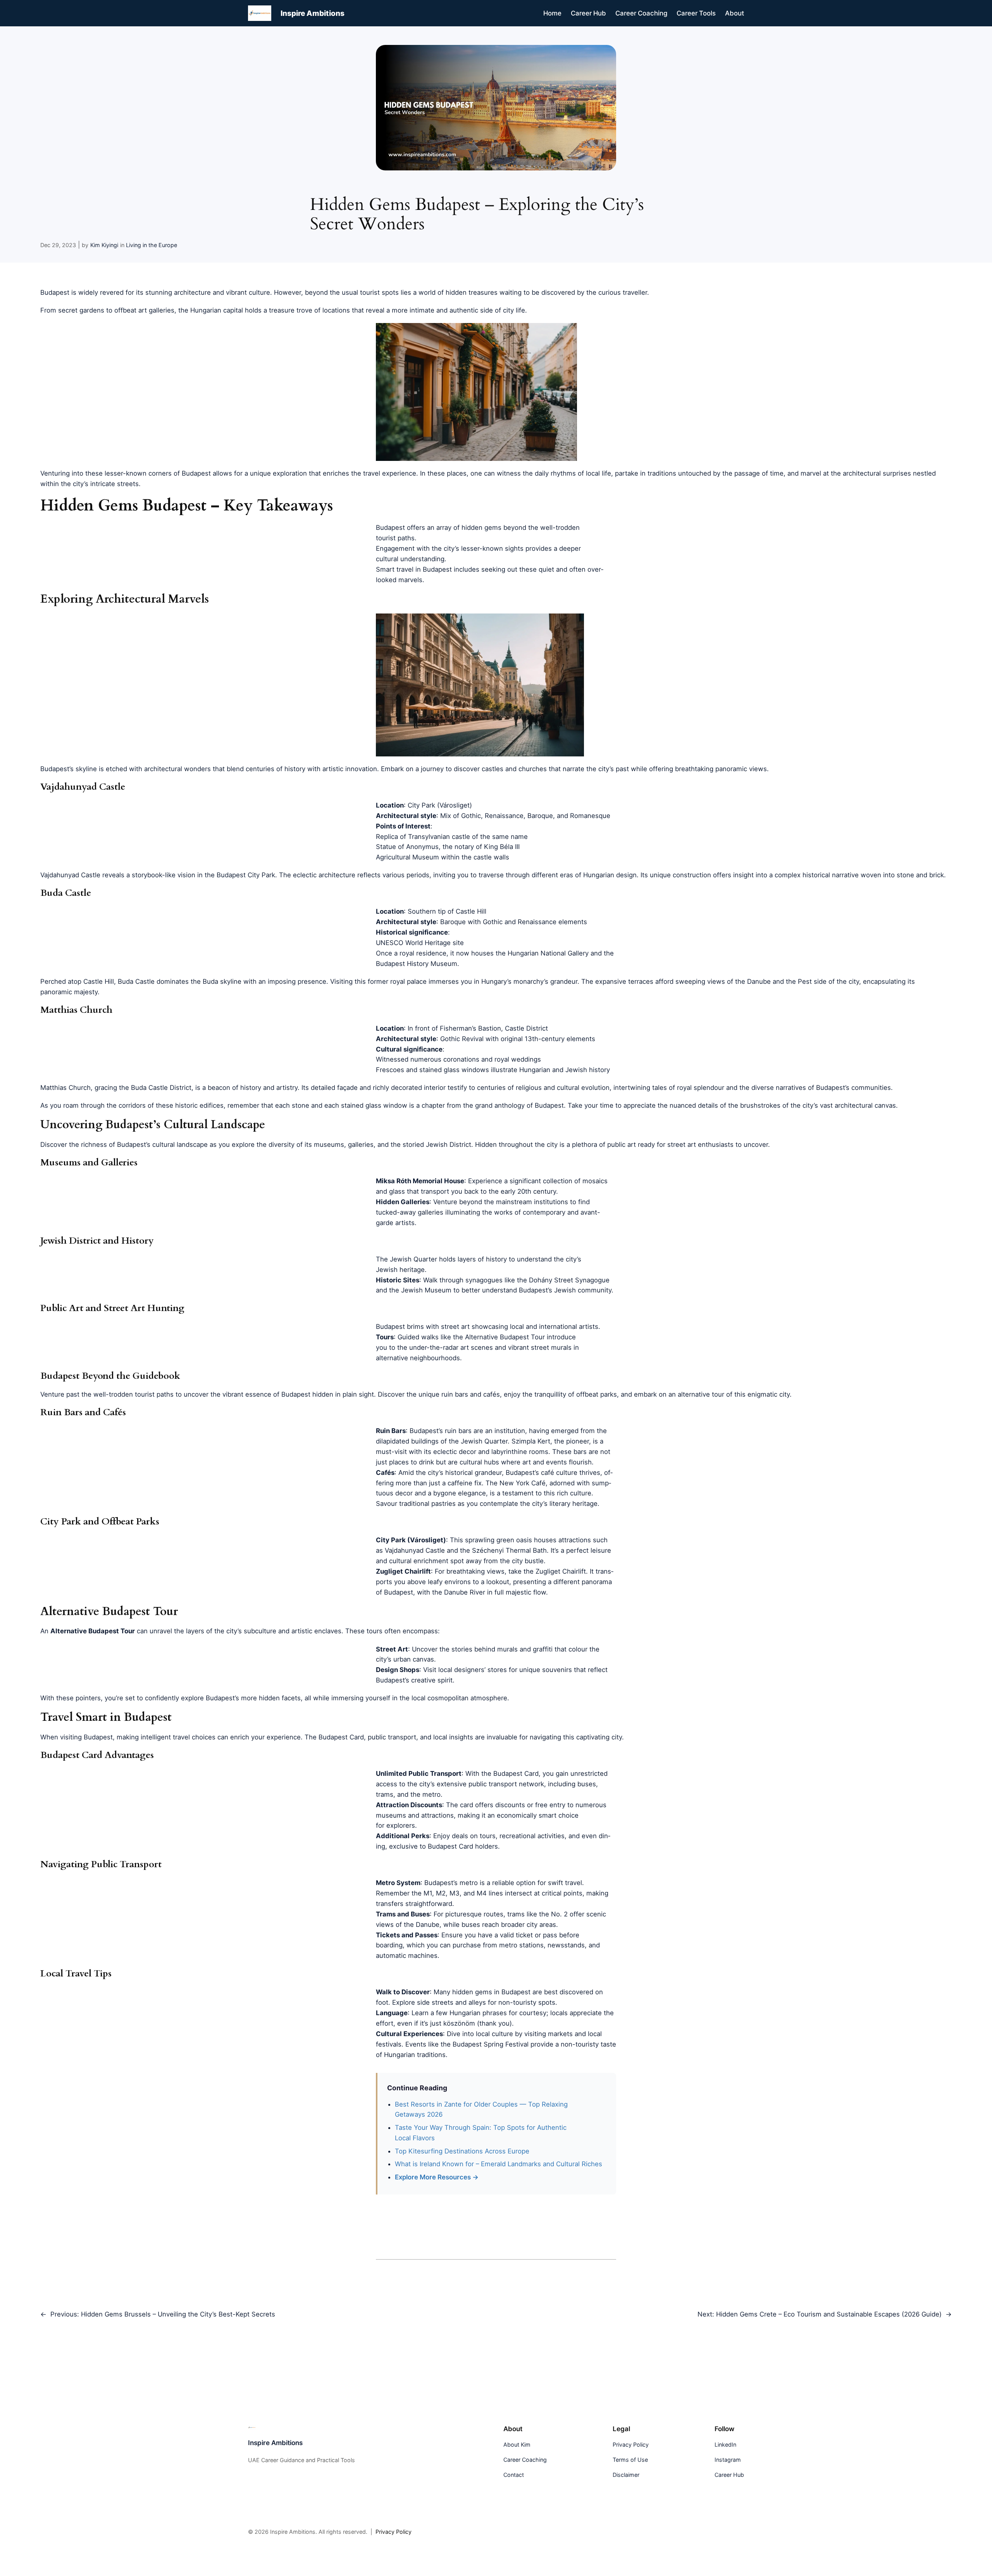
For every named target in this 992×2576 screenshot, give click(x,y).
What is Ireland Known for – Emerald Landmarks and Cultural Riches (499, 2164)
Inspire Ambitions (313, 13)
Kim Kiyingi (104, 245)
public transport (392, 1737)
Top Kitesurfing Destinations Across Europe (462, 2151)
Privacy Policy (394, 2531)
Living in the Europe (152, 245)
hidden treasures (472, 292)
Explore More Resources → (437, 2177)
